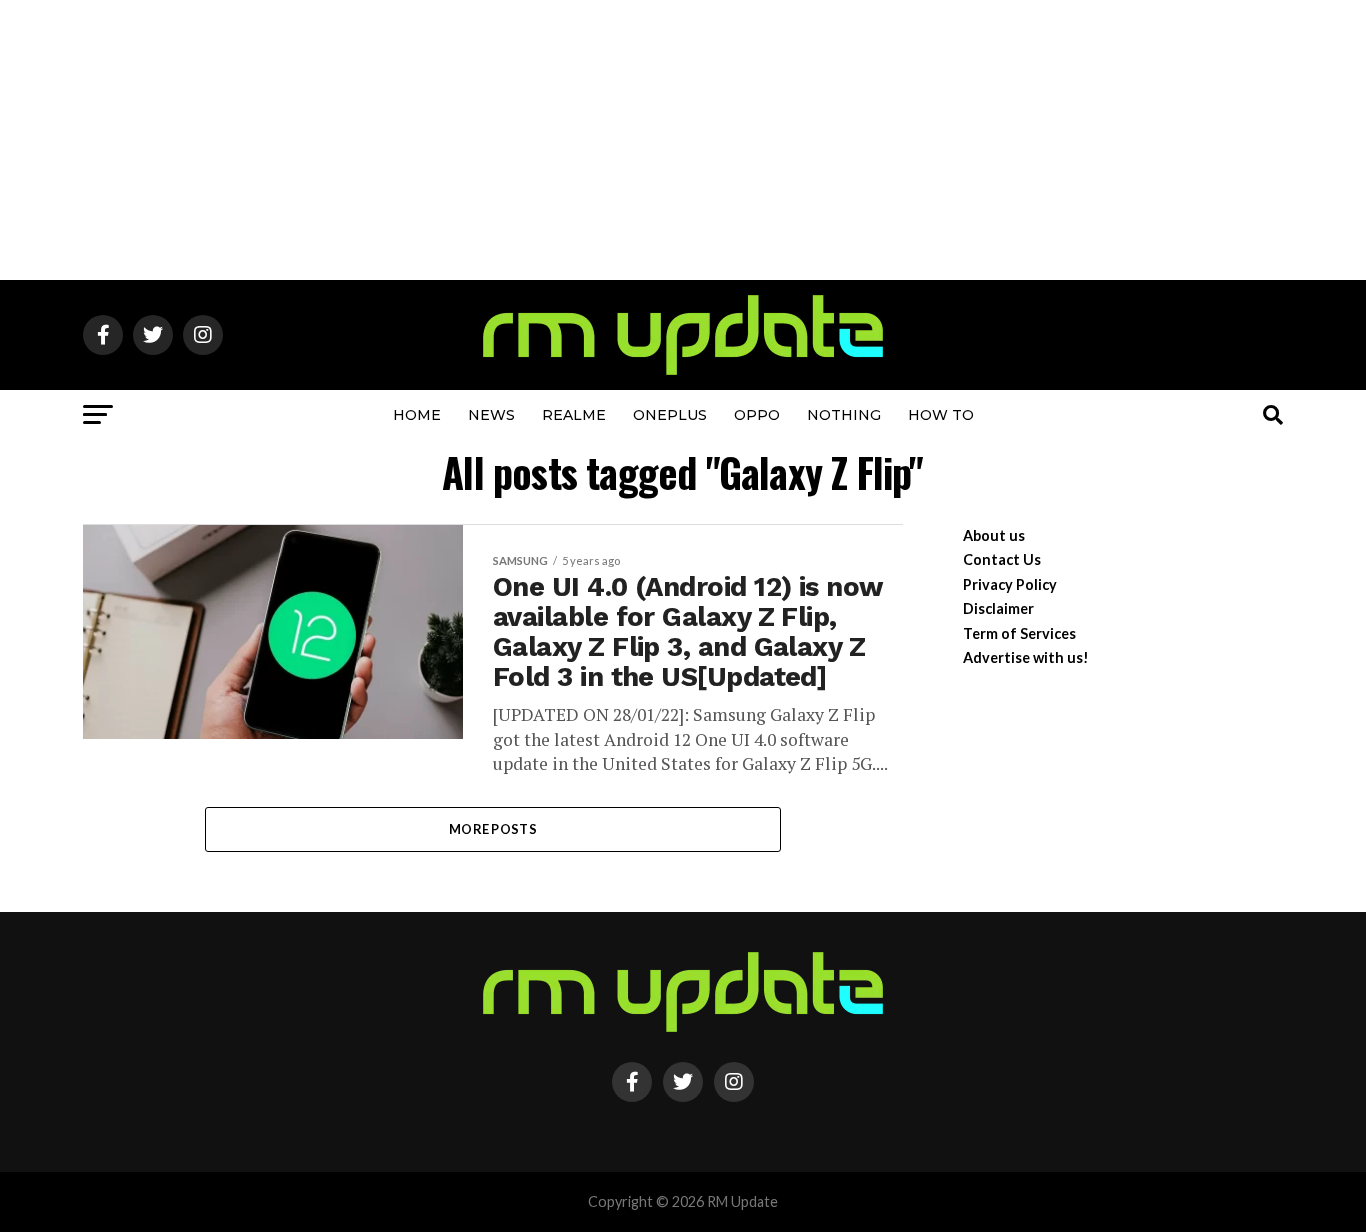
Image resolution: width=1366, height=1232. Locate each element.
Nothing (844, 415)
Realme (574, 415)
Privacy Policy (1010, 584)
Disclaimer (998, 608)
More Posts (493, 829)
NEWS (491, 415)
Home (417, 415)
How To (941, 415)
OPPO (757, 415)
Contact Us (1002, 559)
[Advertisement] (683, 140)
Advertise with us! (1026, 657)
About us (994, 535)
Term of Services (1019, 633)
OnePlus (670, 415)
